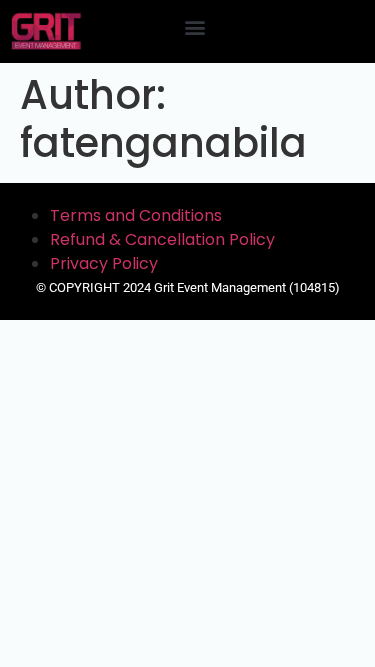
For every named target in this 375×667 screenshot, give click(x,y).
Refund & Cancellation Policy (162, 239)
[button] (194, 26)
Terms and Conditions (136, 215)
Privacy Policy (104, 263)
